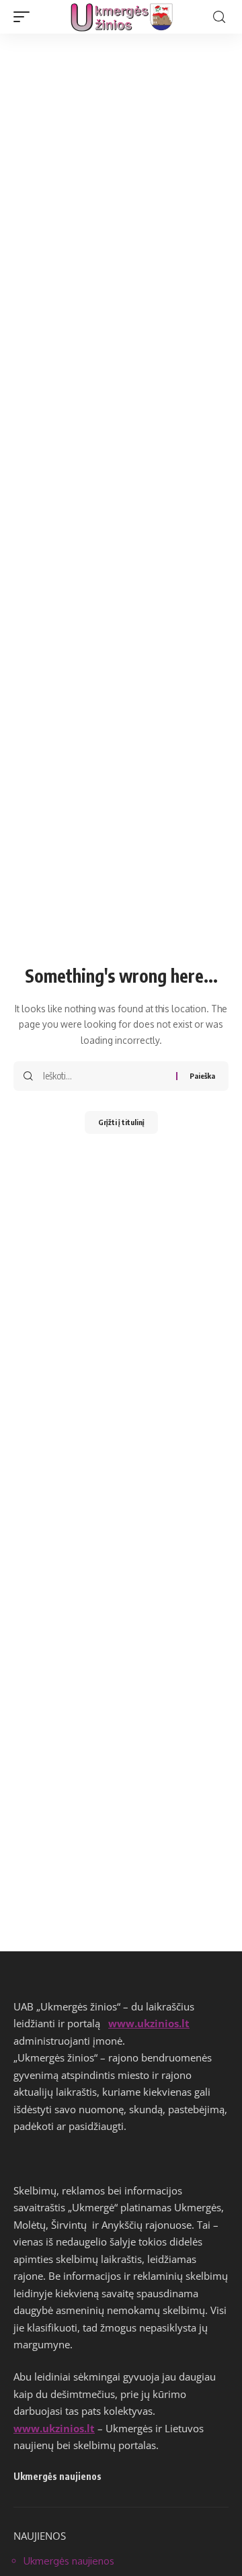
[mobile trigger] (25, 17)
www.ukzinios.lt (149, 2023)
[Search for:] (105, 1076)
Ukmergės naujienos (69, 2561)
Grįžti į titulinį (121, 1122)
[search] (219, 17)
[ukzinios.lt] (121, 17)
